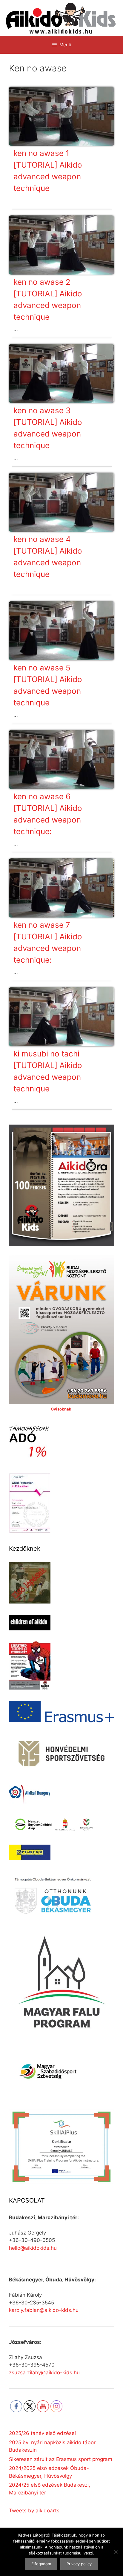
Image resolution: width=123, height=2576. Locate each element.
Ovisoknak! (62, 1409)
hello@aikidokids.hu (33, 2248)
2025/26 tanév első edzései (42, 2433)
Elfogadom (41, 2564)
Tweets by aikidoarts (34, 2511)
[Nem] (116, 2552)
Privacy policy (79, 2564)
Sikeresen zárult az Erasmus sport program (61, 2459)
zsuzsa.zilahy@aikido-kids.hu (44, 2373)
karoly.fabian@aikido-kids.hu (44, 2310)
